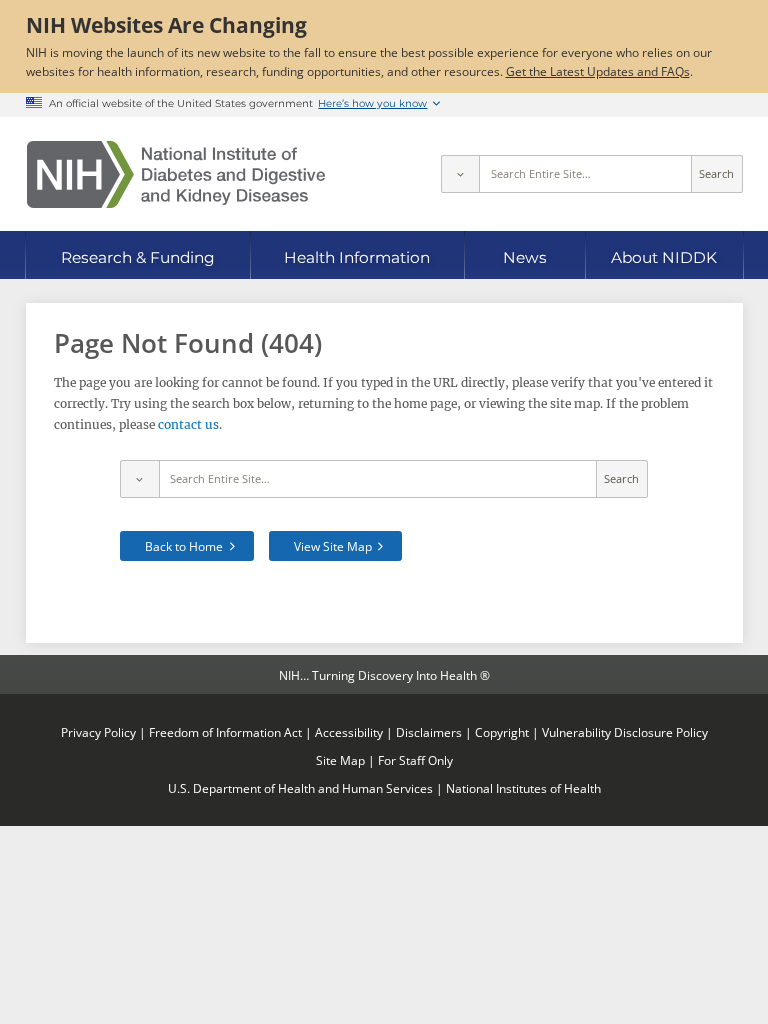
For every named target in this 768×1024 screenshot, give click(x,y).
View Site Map (333, 546)
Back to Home (184, 546)
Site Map (340, 760)
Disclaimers (429, 732)
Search (716, 174)
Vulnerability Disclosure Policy (625, 732)
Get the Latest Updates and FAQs (598, 71)
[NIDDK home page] (176, 174)
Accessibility (349, 732)
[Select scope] (460, 174)
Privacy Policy (98, 732)
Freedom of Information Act (225, 732)
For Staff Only (415, 760)
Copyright (502, 732)
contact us (188, 424)
